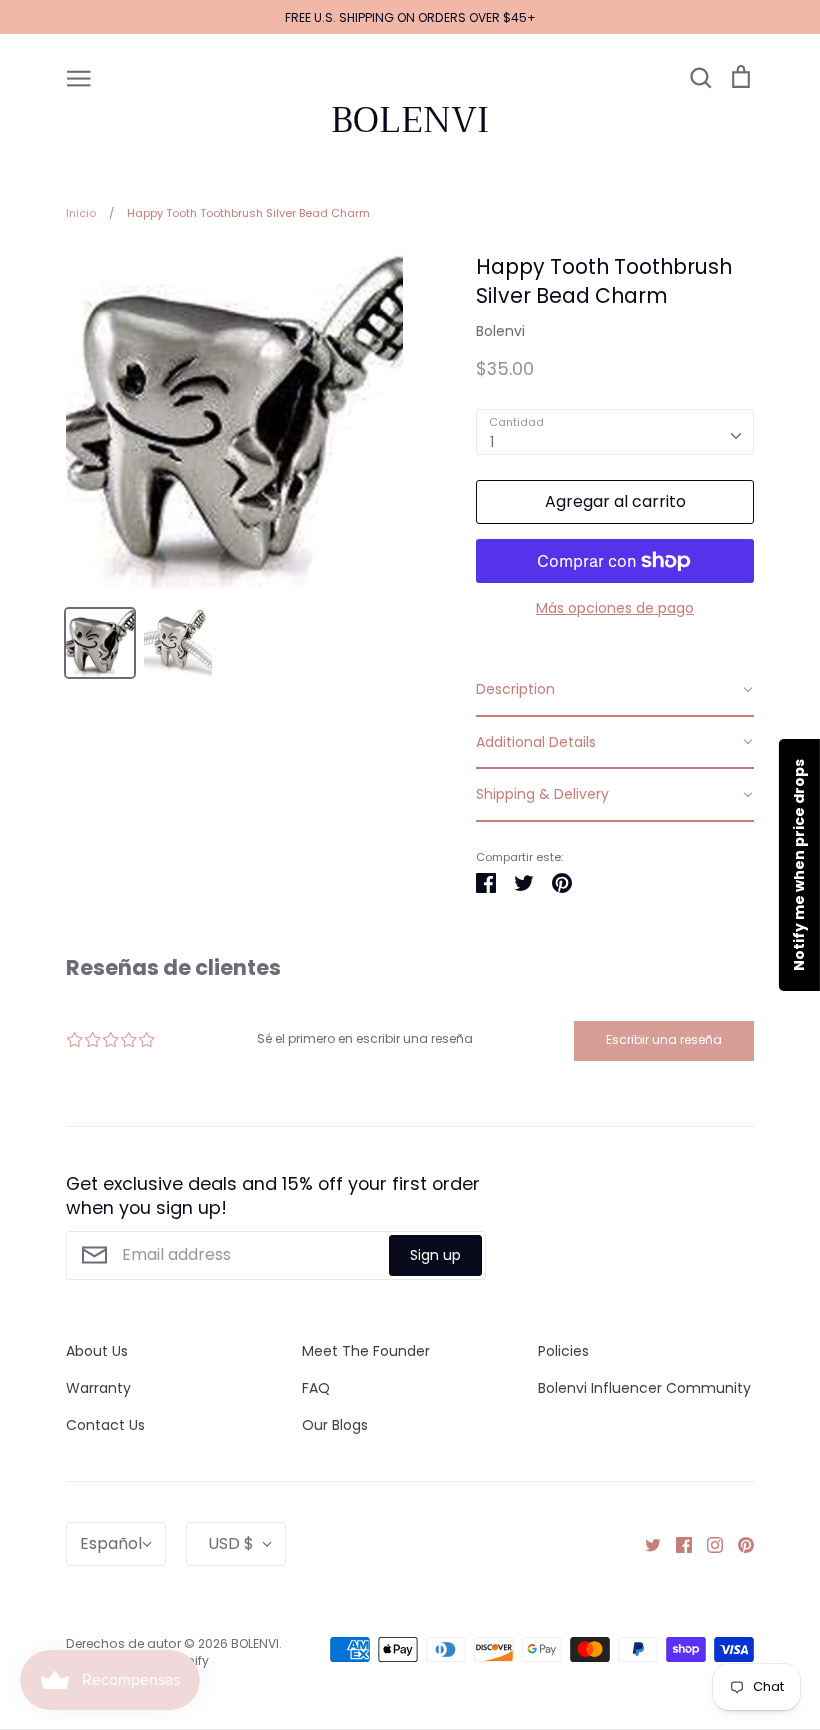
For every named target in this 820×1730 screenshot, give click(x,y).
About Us (97, 1351)
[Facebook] (676, 1543)
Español (111, 1543)
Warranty (98, 1388)
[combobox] (615, 432)
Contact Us (105, 1425)
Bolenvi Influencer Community (644, 1388)
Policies (563, 1351)
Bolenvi (500, 331)
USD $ (231, 1543)
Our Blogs (335, 1425)
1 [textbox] (492, 442)
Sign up (435, 1255)
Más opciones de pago (615, 608)
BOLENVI (410, 120)
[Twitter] (645, 1543)
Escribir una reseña (664, 1039)
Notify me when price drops (799, 865)
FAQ (316, 1388)
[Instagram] (707, 1543)
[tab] (615, 690)
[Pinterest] (738, 1543)
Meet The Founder (366, 1351)
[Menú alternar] (79, 77)
